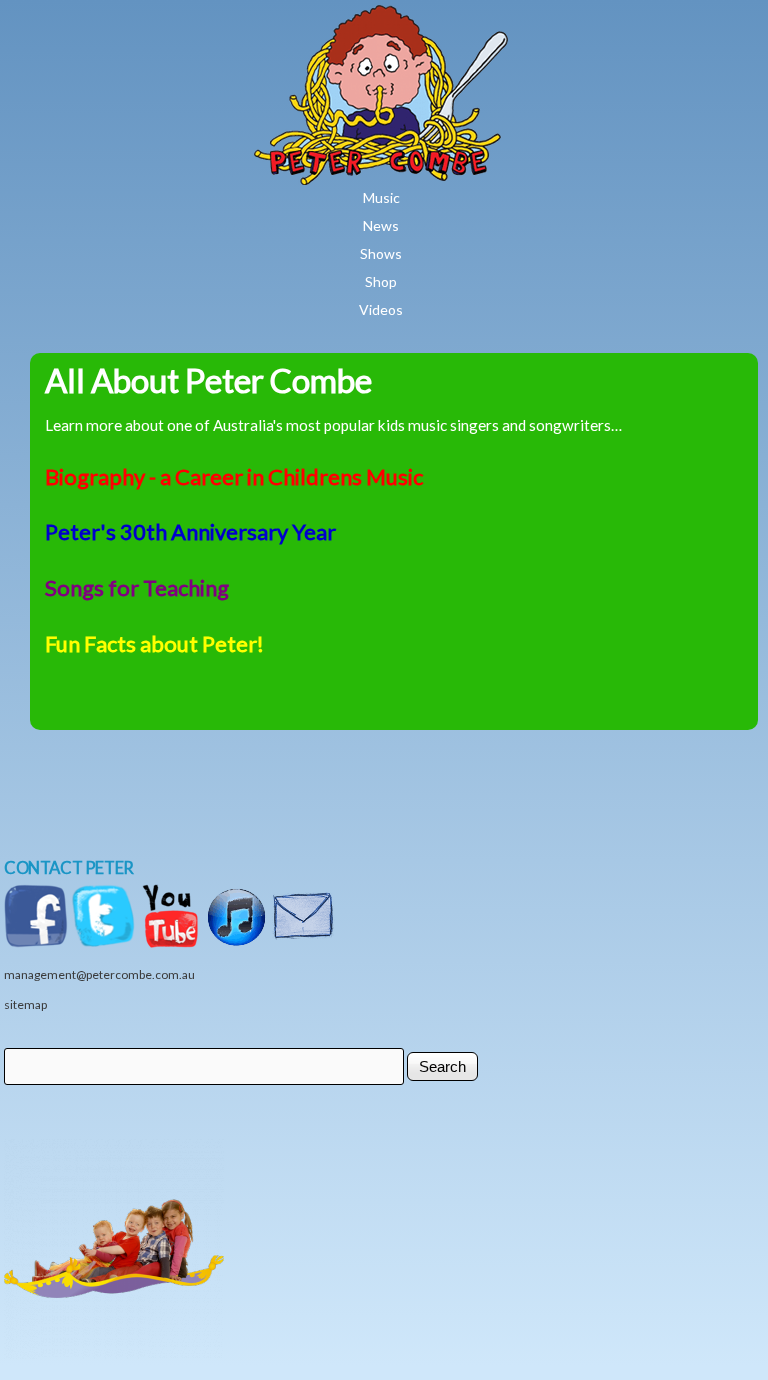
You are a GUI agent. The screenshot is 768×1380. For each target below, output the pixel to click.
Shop (381, 281)
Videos (381, 309)
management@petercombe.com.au (99, 974)
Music (381, 197)
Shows (381, 253)
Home (440, 19)
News (381, 225)
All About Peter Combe (208, 380)
